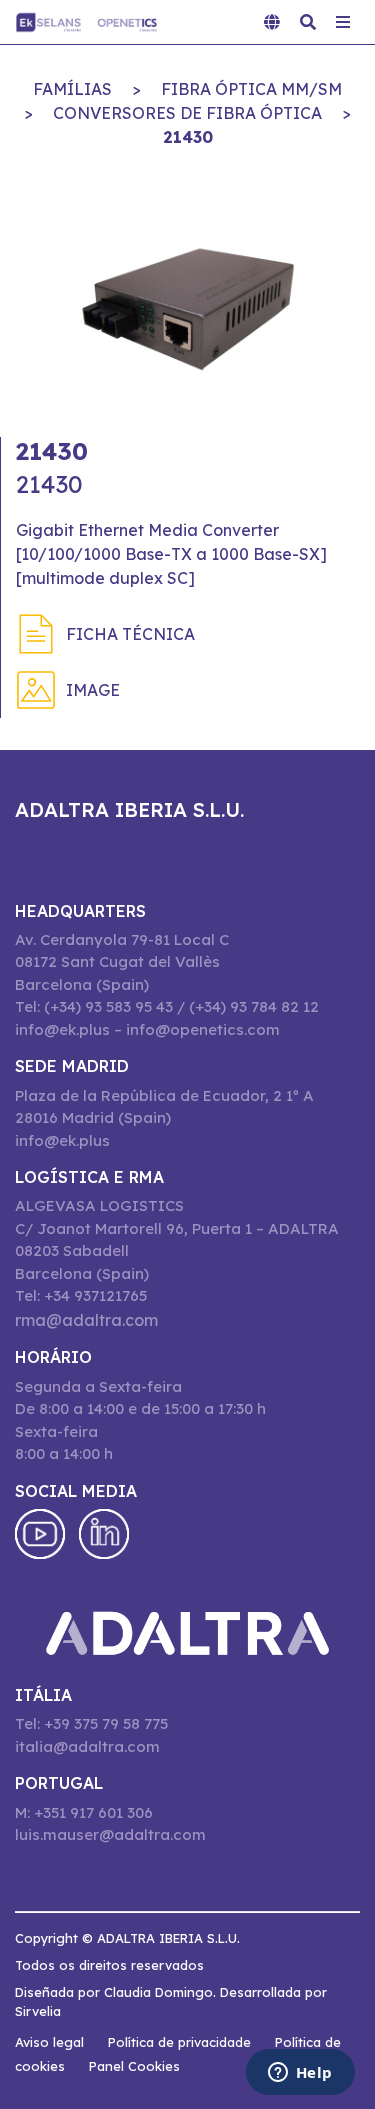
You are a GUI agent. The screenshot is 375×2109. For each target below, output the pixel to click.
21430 (188, 137)
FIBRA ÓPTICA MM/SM (251, 89)
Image (93, 690)
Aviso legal (49, 2042)
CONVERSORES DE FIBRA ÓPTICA (187, 113)
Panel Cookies (134, 2066)
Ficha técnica (130, 634)
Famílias (72, 89)
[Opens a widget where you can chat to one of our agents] (300, 2074)
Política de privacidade (179, 2042)
